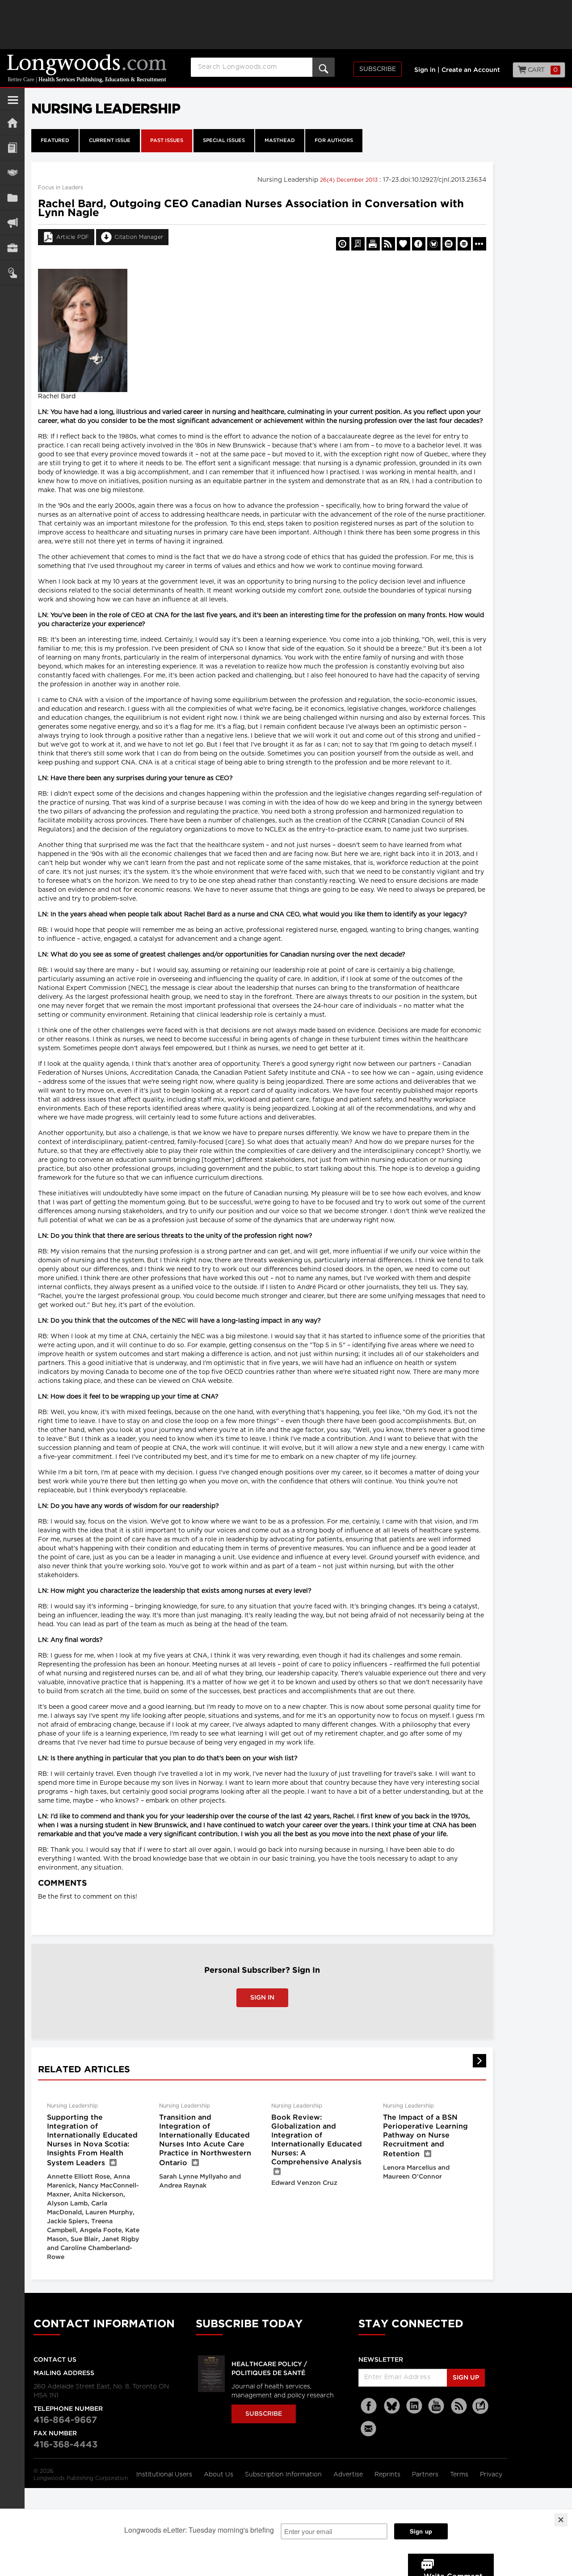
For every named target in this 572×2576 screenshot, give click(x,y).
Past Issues (167, 141)
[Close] (561, 2520)
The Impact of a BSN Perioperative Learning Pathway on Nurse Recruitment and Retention (425, 2136)
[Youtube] (437, 2406)
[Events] (12, 173)
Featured (55, 141)
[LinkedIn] (414, 2406)
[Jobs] (12, 248)
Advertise (349, 2475)
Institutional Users (165, 2475)
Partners (426, 2475)
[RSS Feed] (459, 2406)
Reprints (388, 2475)
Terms (460, 2475)
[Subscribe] (12, 273)
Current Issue (110, 141)
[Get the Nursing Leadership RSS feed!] (388, 244)
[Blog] (480, 2411)
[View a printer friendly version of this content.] (373, 244)
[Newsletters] (370, 2428)
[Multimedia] (12, 223)
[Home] (12, 123)
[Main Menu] (13, 104)
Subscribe (378, 69)
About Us (219, 2475)
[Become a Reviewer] (358, 244)
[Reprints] (343, 244)
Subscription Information (283, 2475)
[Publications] (12, 198)
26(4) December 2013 (350, 180)
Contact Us (55, 2360)
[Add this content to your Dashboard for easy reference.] (404, 244)
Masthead (280, 141)
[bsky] (392, 2406)
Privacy (491, 2475)
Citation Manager (139, 237)
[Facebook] (370, 2406)
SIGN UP (466, 2378)
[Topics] (12, 148)
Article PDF (73, 237)
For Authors (334, 141)
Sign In (262, 1998)
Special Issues (224, 141)
